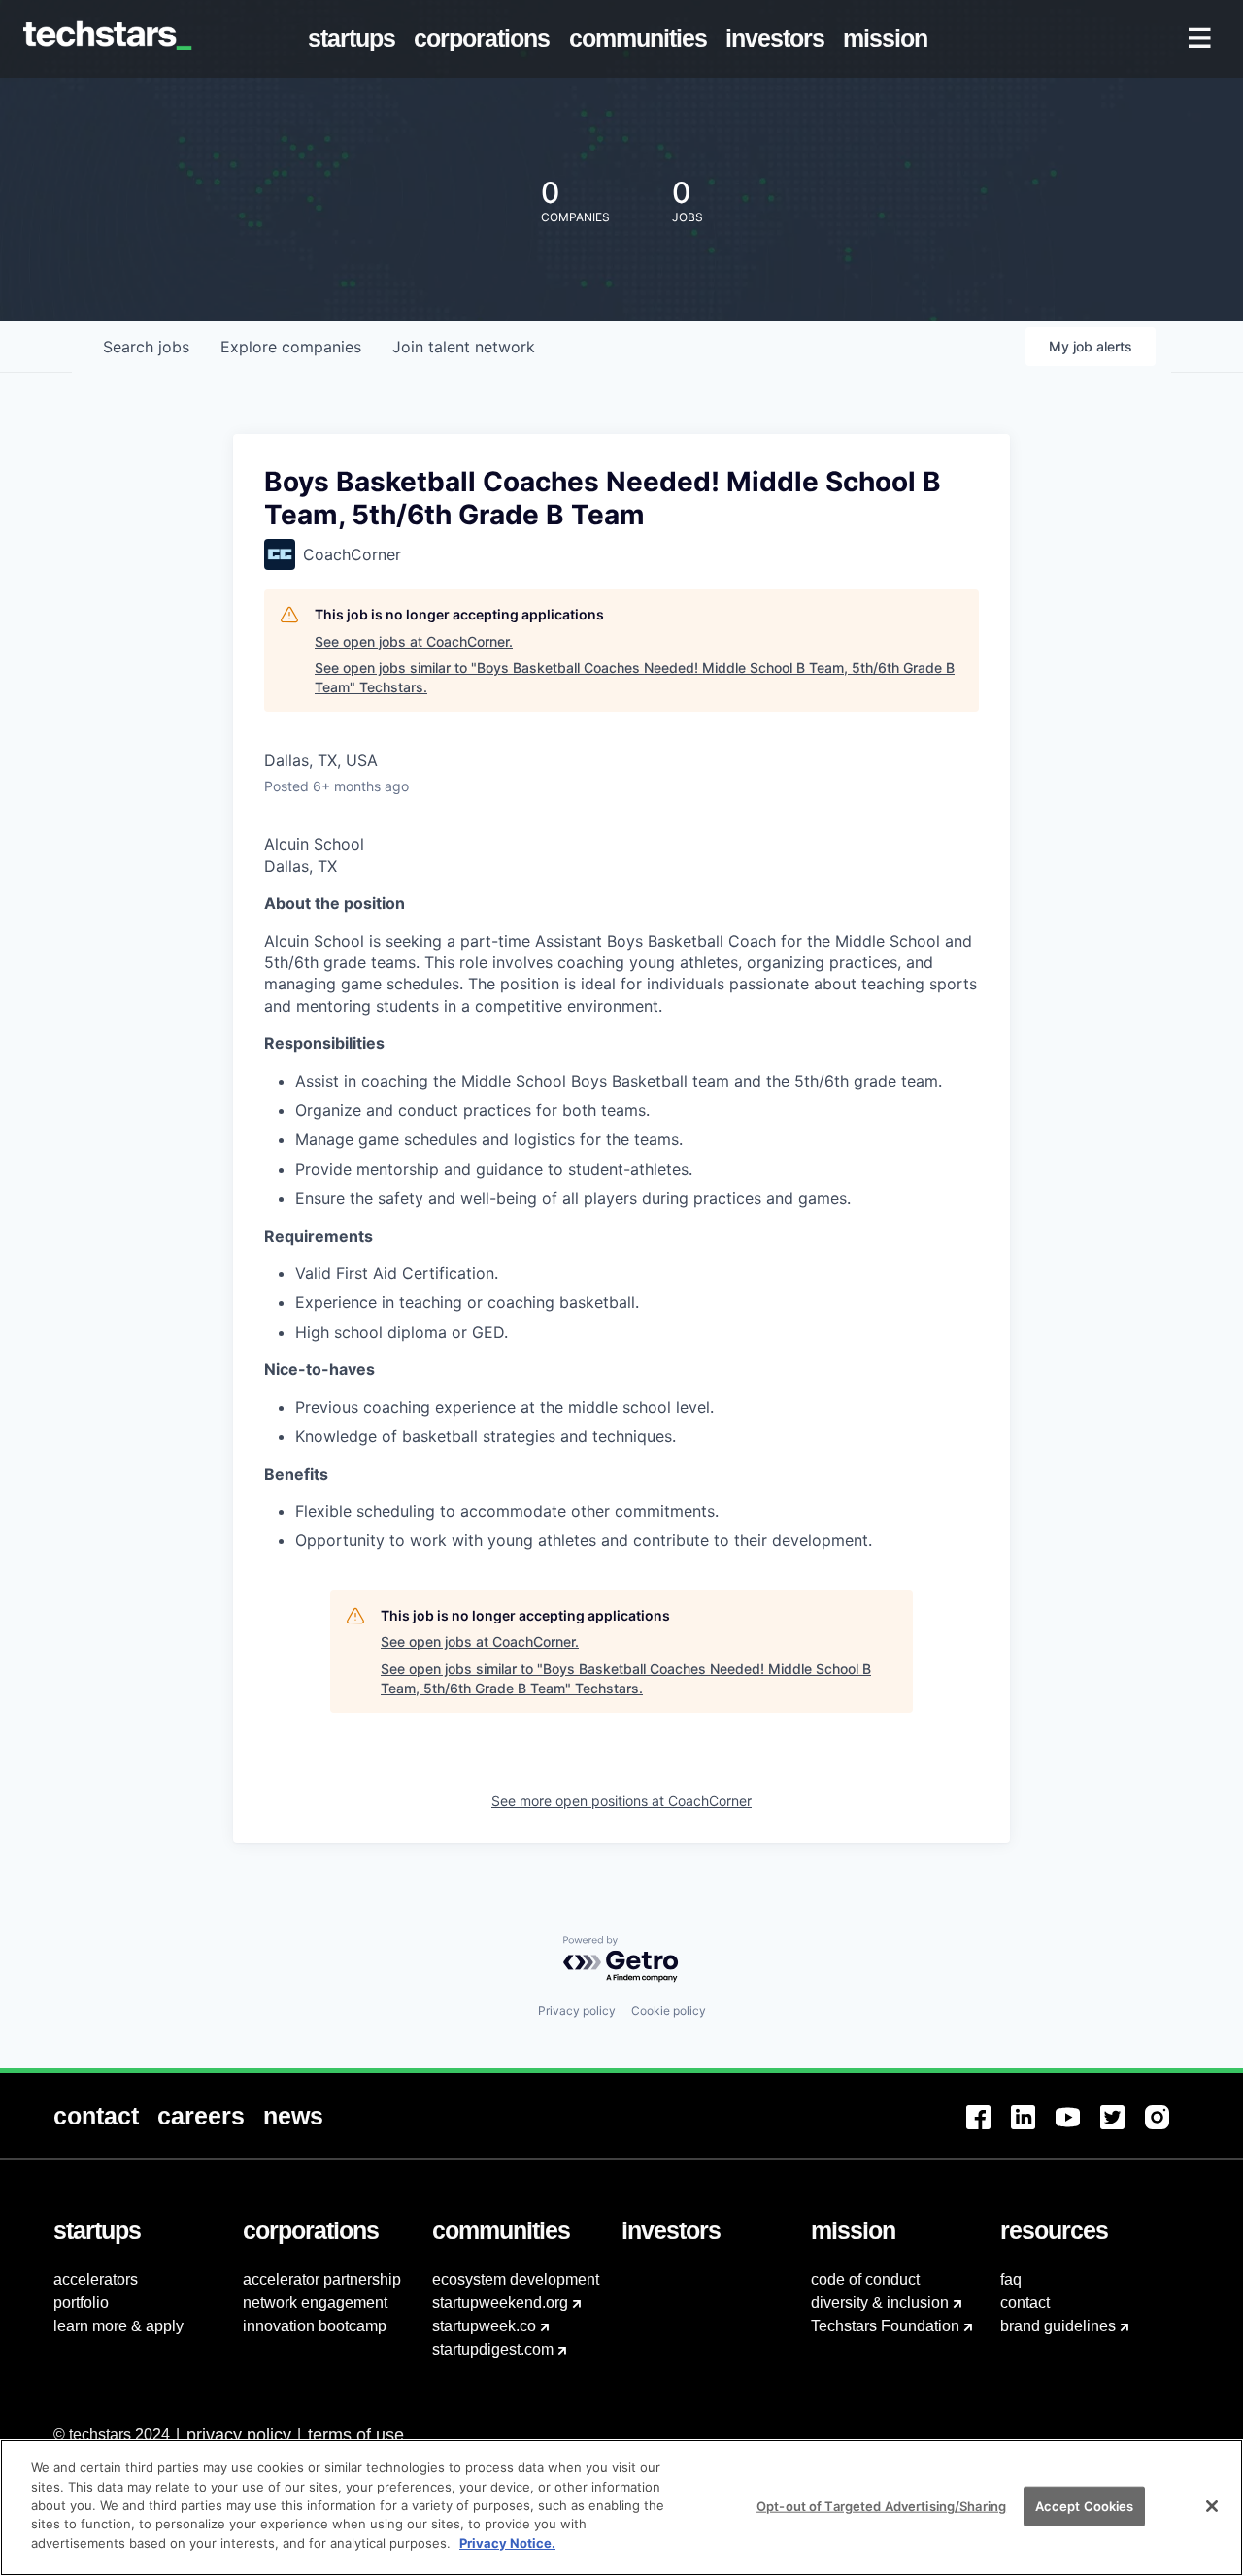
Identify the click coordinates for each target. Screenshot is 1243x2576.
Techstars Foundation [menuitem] (885, 2326)
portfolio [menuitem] (81, 2303)
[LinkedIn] (1033, 2129)
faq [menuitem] (1011, 2279)
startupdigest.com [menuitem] (493, 2349)
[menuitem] (356, 39)
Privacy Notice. (507, 2543)
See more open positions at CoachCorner (621, 1801)
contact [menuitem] (1025, 2303)
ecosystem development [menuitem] (516, 2279)
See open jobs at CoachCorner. (414, 641)
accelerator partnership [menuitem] (322, 2279)
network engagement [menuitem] (315, 2303)
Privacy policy (577, 2010)
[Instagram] (1167, 2129)
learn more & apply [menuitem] (118, 2326)
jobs (146, 347)
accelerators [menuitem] (96, 2279)
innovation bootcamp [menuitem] (315, 2326)
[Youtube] (1078, 2129)
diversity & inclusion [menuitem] (880, 2303)
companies (291, 347)
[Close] (1212, 2506)
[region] (621, 2508)
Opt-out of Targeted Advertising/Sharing (881, 2505)
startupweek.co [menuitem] (484, 2326)
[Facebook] (989, 2129)
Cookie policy (669, 2010)
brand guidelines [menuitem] (1058, 2326)
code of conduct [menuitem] (865, 2279)
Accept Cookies (1085, 2505)
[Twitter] (1123, 2129)
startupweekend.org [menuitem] (500, 2303)
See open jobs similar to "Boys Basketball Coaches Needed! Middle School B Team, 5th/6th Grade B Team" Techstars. (635, 677)
